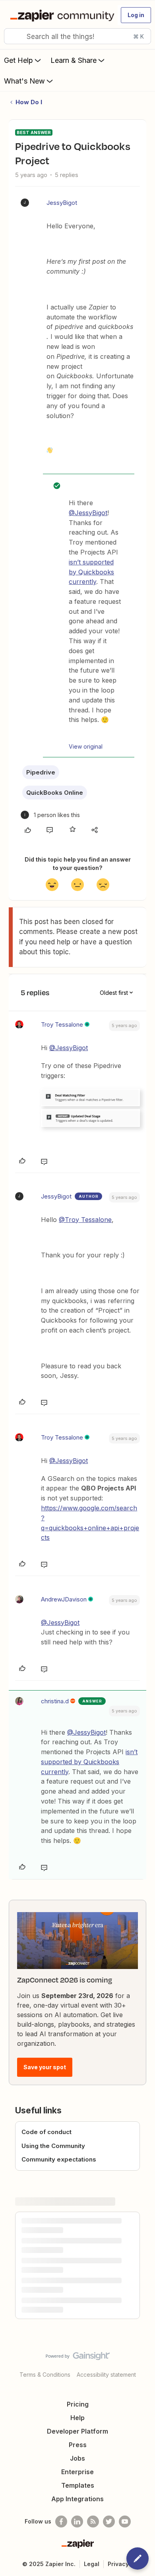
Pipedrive (41, 772)
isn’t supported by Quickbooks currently (91, 572)
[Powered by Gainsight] (78, 2358)
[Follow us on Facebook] (61, 2522)
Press (78, 2445)
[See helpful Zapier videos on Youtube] (125, 2522)
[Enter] (13, 36)
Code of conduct (46, 2132)
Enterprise (77, 2472)
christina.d (55, 1701)
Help (77, 2418)
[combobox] (77, 36)
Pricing (78, 2404)
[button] (136, 15)
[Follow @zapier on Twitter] (109, 2522)
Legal (92, 2564)
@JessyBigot (88, 513)
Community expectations (59, 2159)
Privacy (118, 2564)
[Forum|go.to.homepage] (60, 15)
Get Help (18, 60)
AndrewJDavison (64, 1599)
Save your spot (45, 2067)
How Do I (29, 102)
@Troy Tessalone (85, 1220)
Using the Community (53, 2146)
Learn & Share (74, 60)
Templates (78, 2485)
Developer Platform (77, 2431)
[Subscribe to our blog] (93, 2522)
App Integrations (77, 2499)
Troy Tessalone (62, 1024)
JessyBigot (62, 203)
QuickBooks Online (55, 793)
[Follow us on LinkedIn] (77, 2522)
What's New (24, 81)
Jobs (77, 2458)
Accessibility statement (106, 2375)
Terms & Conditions (45, 2375)
